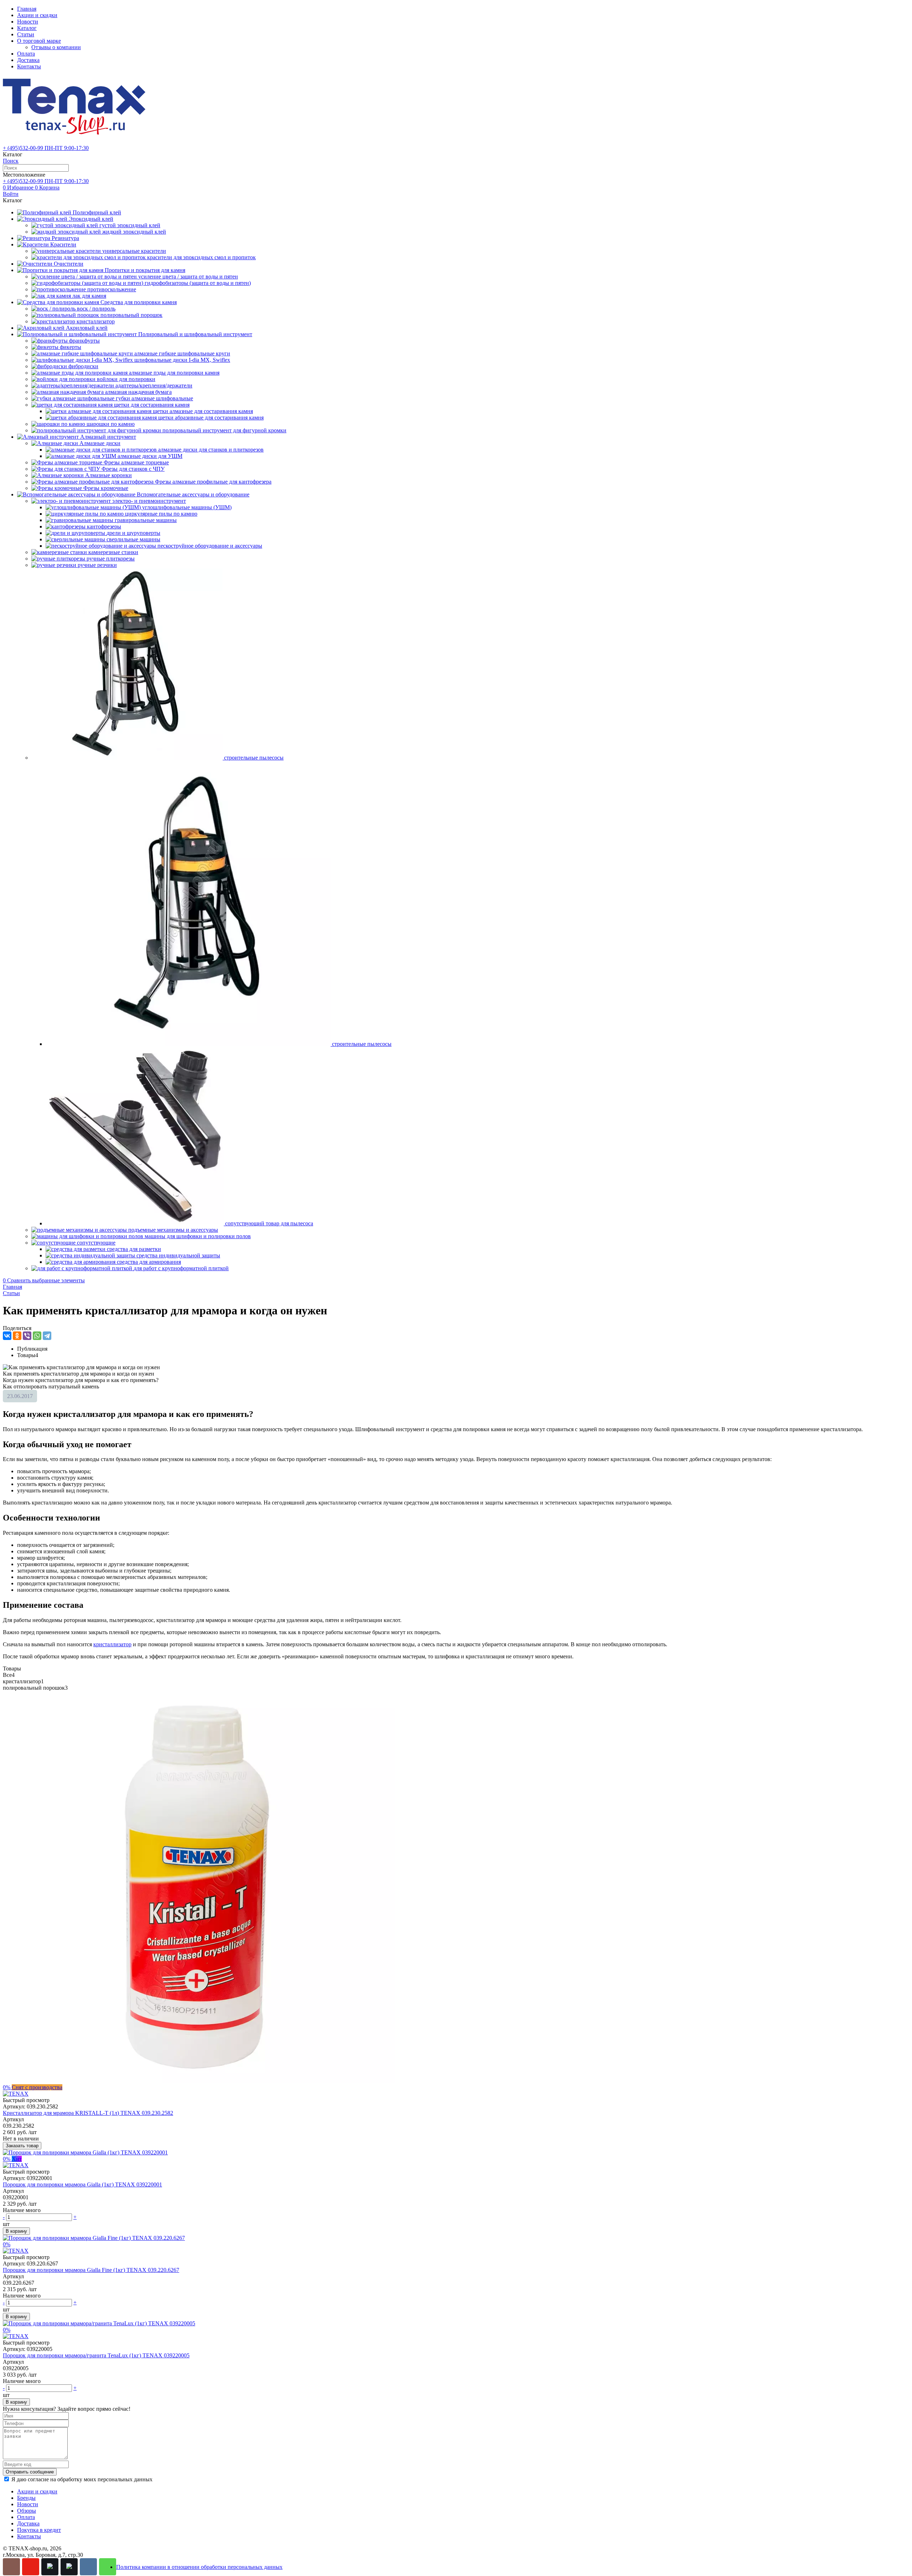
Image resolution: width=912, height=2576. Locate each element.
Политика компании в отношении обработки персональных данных (199, 2567)
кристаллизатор (112, 1644)
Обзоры (27, 2511)
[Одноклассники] (17, 1336)
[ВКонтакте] (7, 1336)
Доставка (28, 60)
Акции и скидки (37, 15)
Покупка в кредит (39, 2530)
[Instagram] (11, 2567)
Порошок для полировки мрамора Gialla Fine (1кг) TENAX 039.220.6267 (91, 2270)
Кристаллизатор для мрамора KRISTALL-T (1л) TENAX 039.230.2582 (88, 2113)
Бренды (26, 2498)
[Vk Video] (69, 2567)
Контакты (29, 66)
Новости (28, 22)
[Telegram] (47, 1336)
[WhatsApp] (37, 1336)
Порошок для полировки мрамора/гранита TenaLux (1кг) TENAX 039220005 (96, 2355)
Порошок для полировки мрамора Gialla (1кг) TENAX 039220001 (82, 2184)
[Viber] (27, 1336)
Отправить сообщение (30, 2472)
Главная (27, 9)
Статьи (26, 34)
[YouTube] (31, 2567)
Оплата (26, 54)
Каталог (27, 28)
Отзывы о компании (56, 47)
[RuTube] (50, 2567)
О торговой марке (39, 41)
